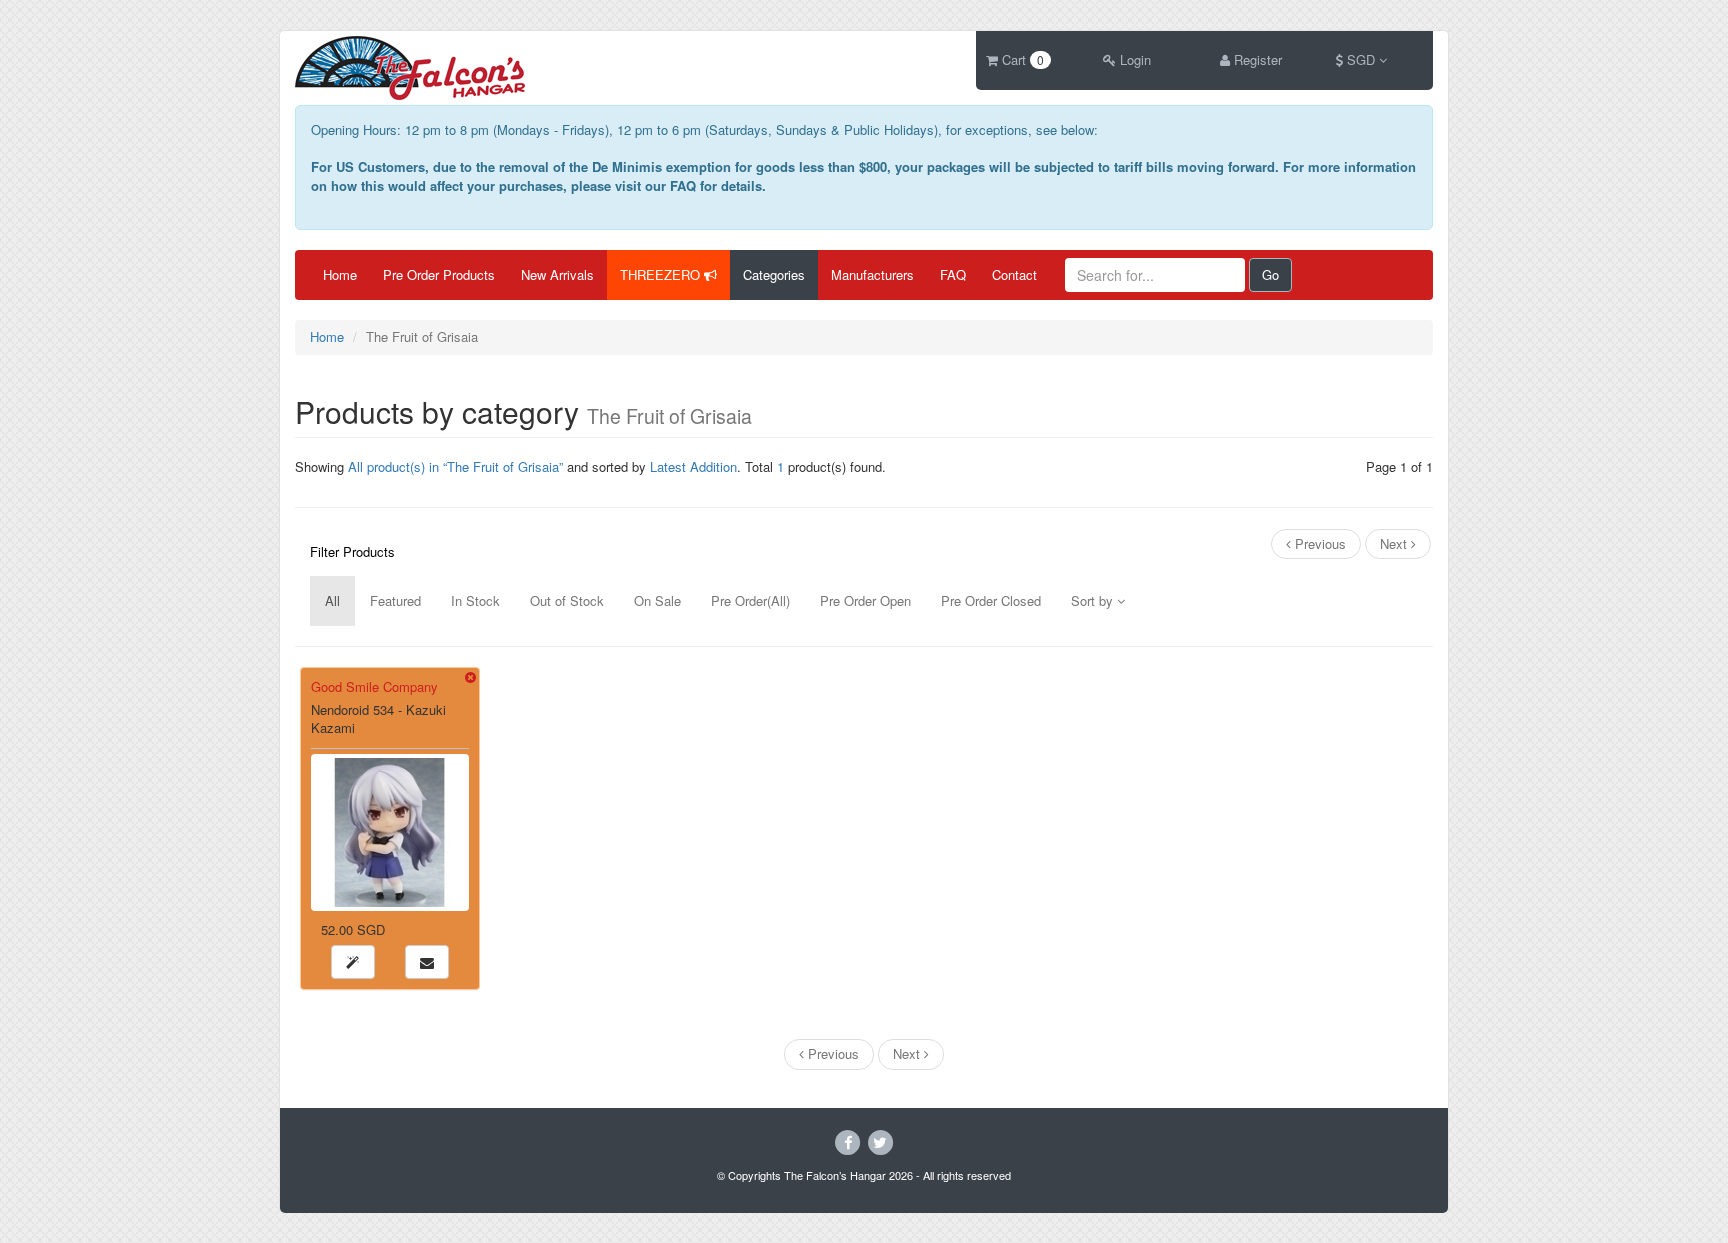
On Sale (657, 600)
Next (1395, 543)
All (332, 600)
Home (340, 274)
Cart (1021, 59)
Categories (774, 274)
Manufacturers (872, 274)
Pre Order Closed (991, 600)
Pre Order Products (439, 274)
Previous (1318, 543)
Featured (395, 600)
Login (1133, 59)
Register (1256, 59)
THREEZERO (662, 274)
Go (1270, 274)
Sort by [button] (1094, 600)
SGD (1361, 59)
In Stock (475, 600)
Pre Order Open (865, 600)
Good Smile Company (374, 686)
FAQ (953, 274)
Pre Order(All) (750, 600)
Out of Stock (567, 600)
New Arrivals (557, 274)
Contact (1014, 274)
